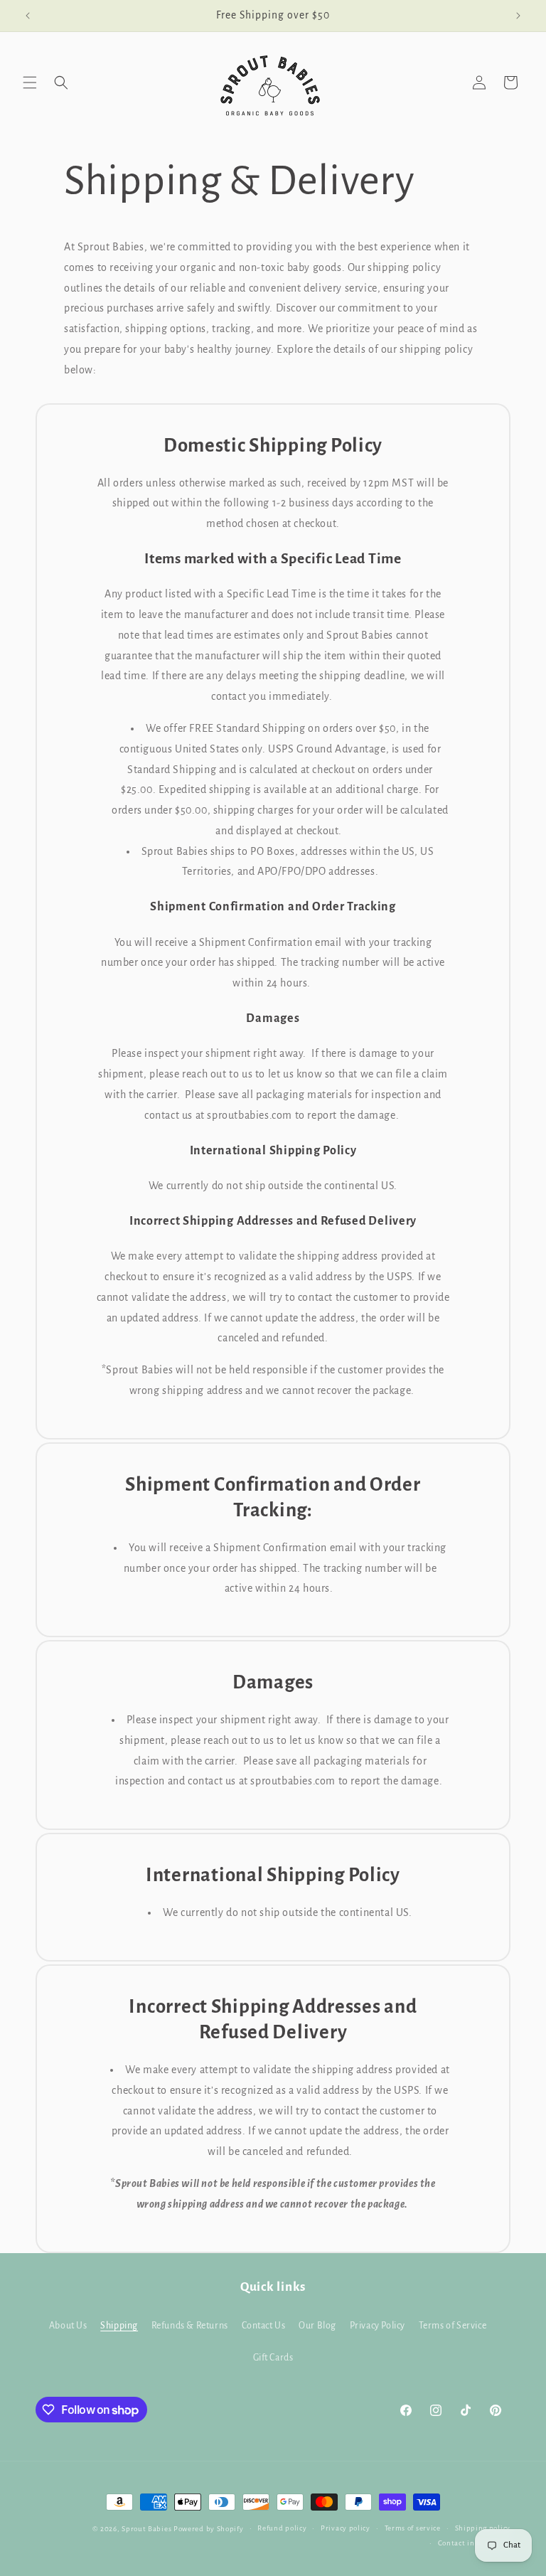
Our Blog (317, 2326)
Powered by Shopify (209, 2529)
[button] (30, 83)
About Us (68, 2326)
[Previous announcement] (28, 16)
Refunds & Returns (190, 2326)
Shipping (119, 2326)
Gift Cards (273, 2358)
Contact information (474, 2543)
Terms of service (413, 2528)
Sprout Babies (148, 2529)
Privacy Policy (378, 2326)
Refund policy (282, 2528)
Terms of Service (453, 2326)
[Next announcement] (518, 16)
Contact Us (264, 2326)
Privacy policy (346, 2528)
